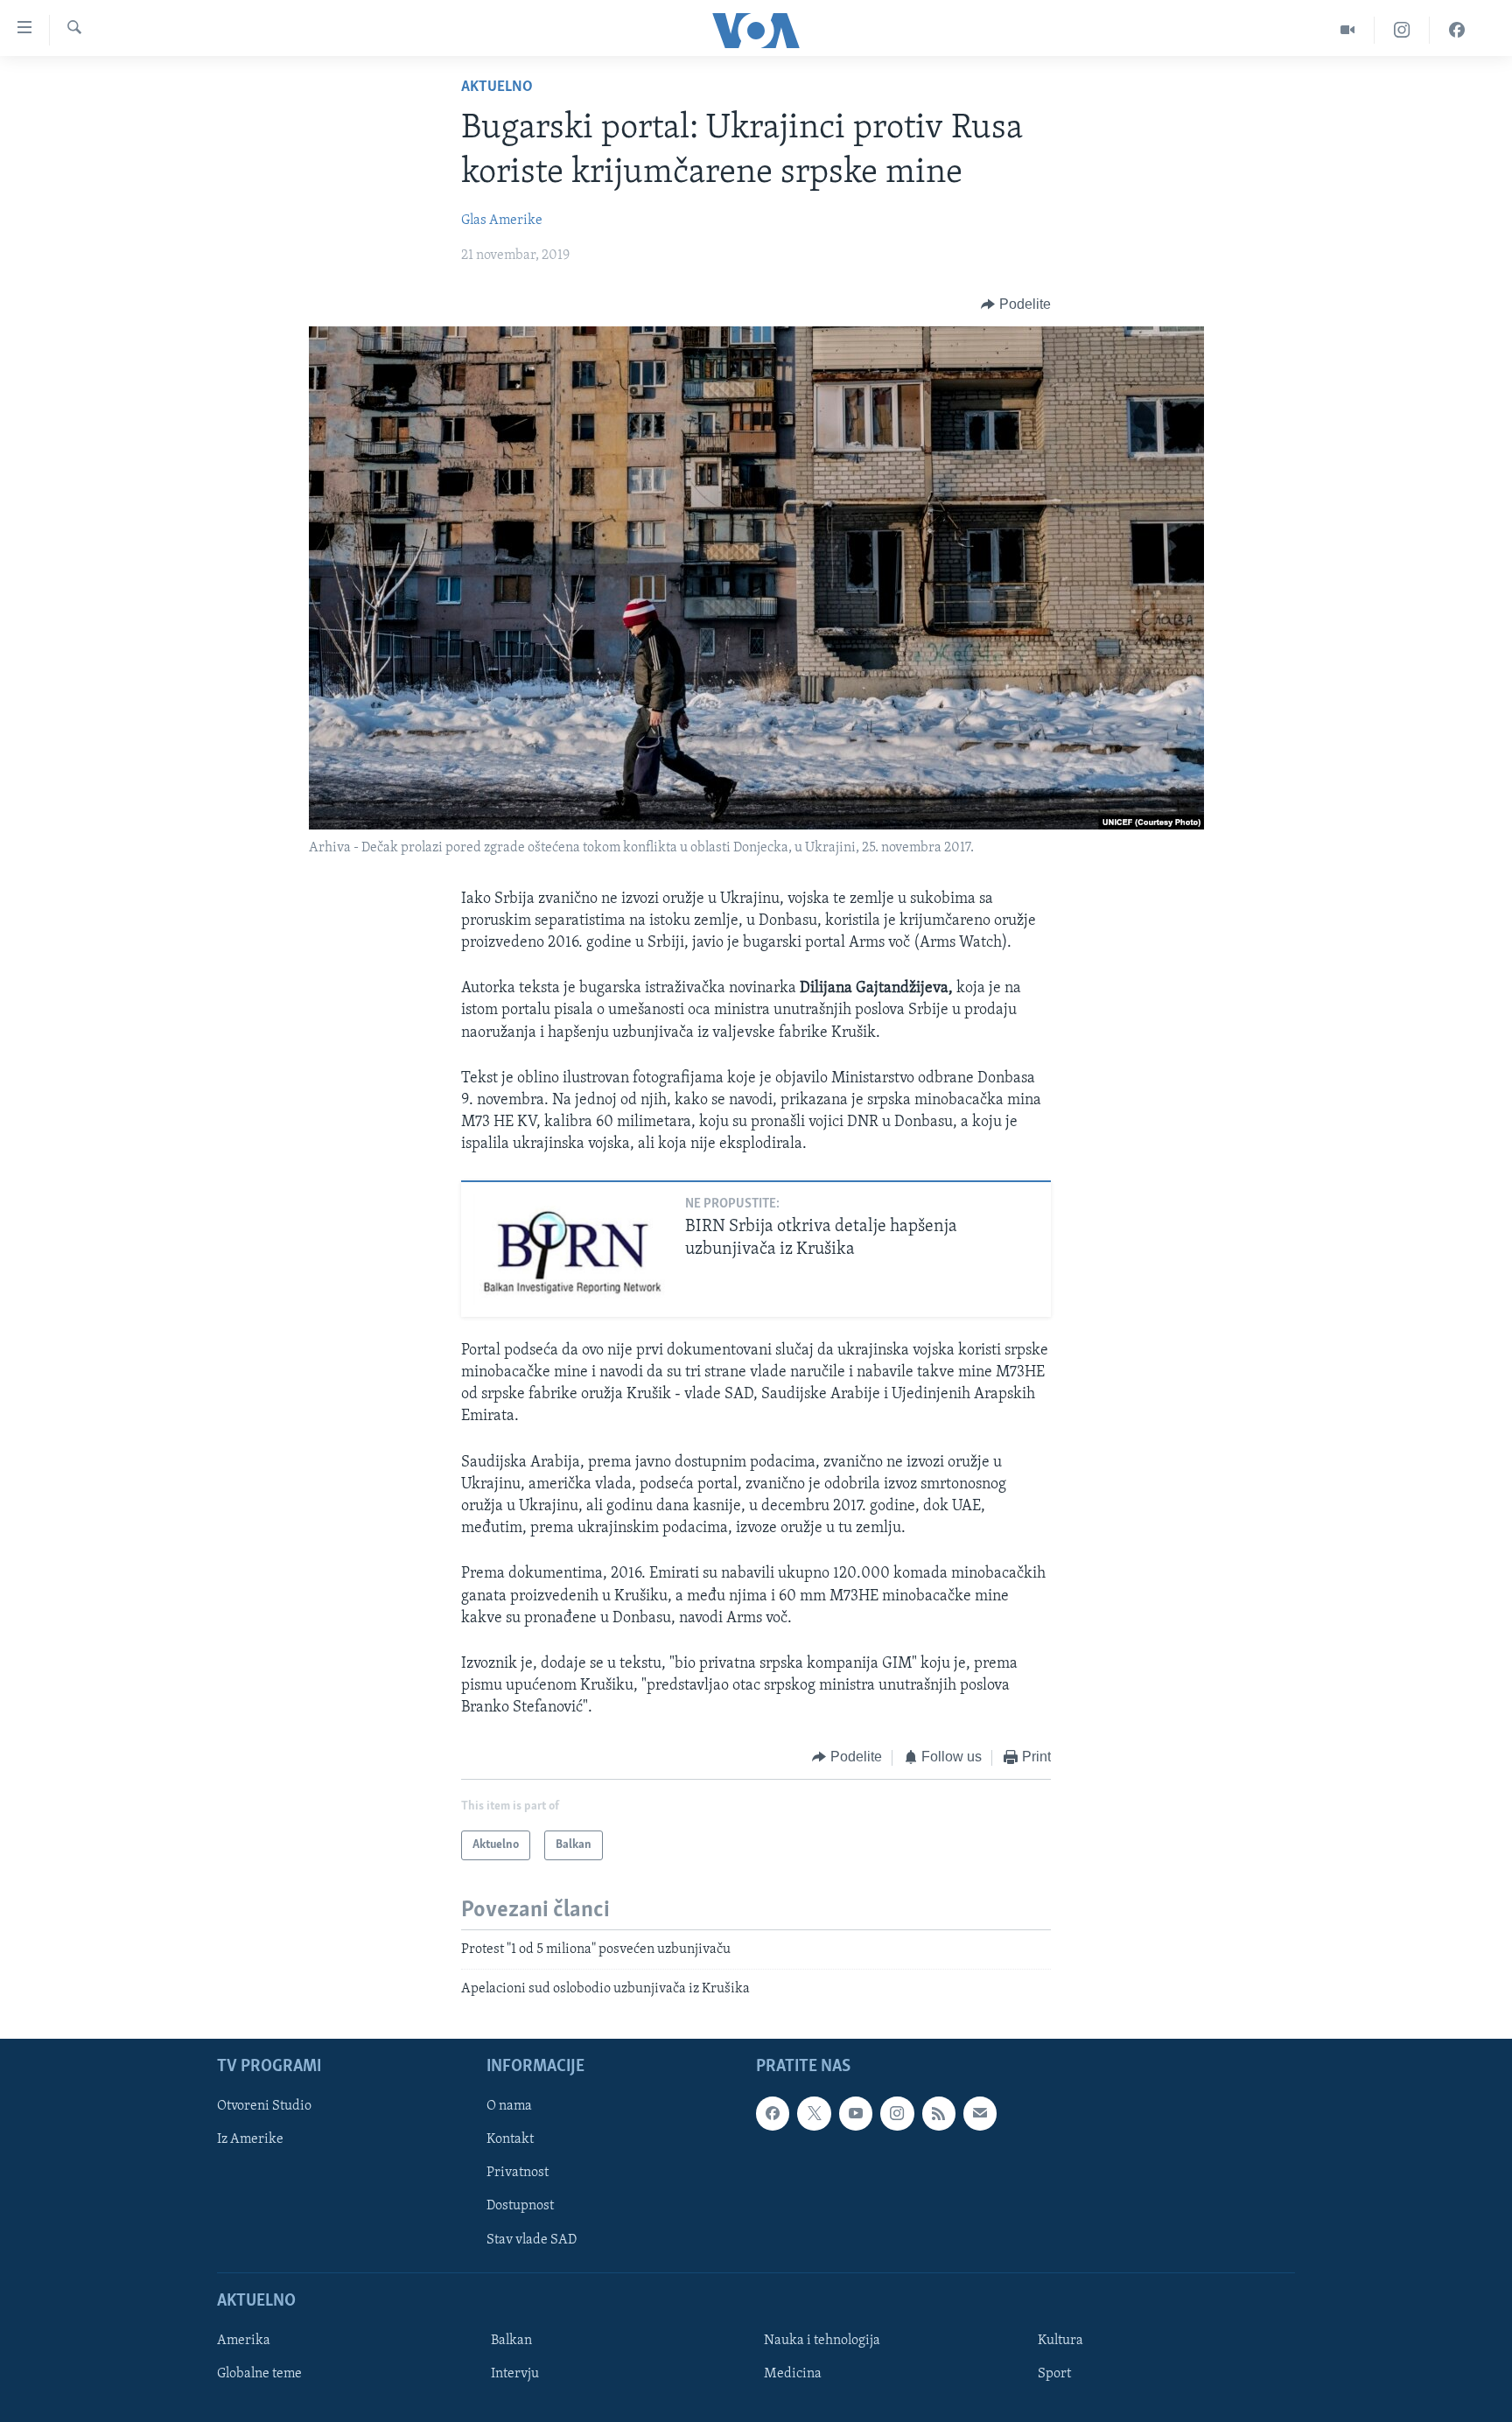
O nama (509, 2106)
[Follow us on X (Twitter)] (814, 2113)
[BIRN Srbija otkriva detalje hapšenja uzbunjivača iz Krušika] (572, 1249)
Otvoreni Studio (264, 2106)
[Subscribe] (980, 2113)
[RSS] (939, 2113)
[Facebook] (1457, 30)
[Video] (1348, 30)
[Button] (1016, 304)
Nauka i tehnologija (822, 2341)
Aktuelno (497, 87)
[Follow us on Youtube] (856, 2113)
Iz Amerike (250, 2139)
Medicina (793, 2374)
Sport (1054, 2374)
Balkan (511, 2341)
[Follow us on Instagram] (897, 2113)
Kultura (1060, 2341)
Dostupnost (520, 2206)
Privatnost (518, 2173)
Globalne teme (259, 2374)
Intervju (515, 2374)
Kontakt (510, 2139)
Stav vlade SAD (532, 2239)
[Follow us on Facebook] (773, 2113)
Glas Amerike (502, 220)
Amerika (244, 2341)
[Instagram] (1402, 30)
